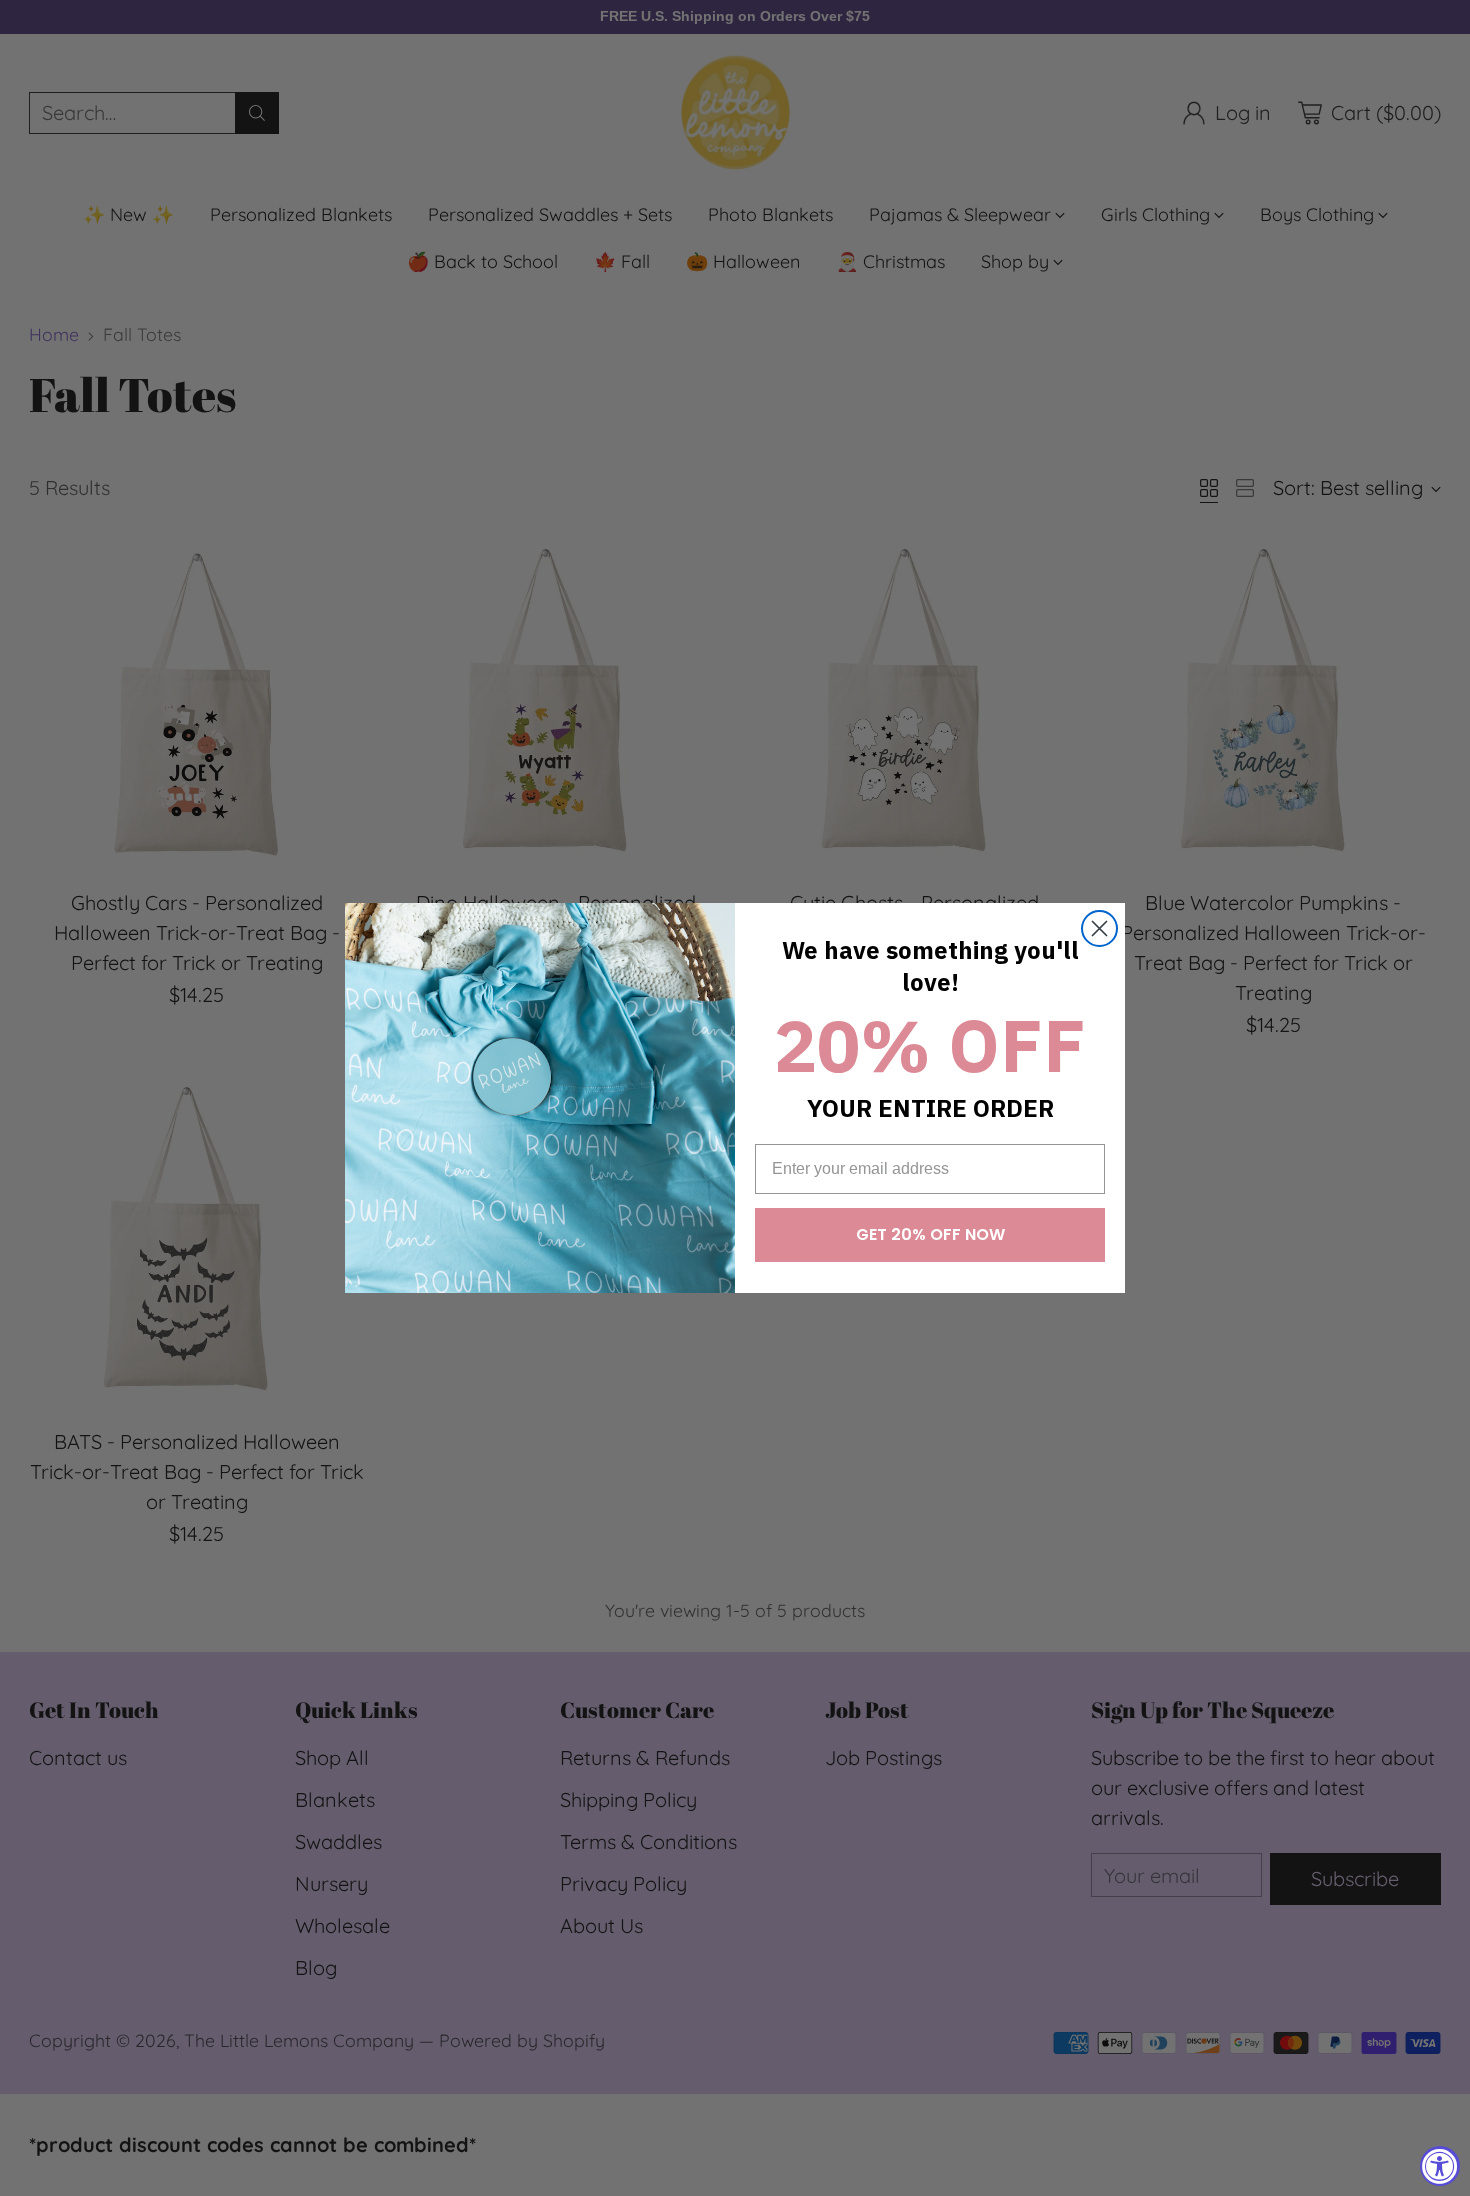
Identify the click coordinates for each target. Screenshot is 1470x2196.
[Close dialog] (1099, 928)
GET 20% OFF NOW (930, 1234)
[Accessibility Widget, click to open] (1440, 2166)
